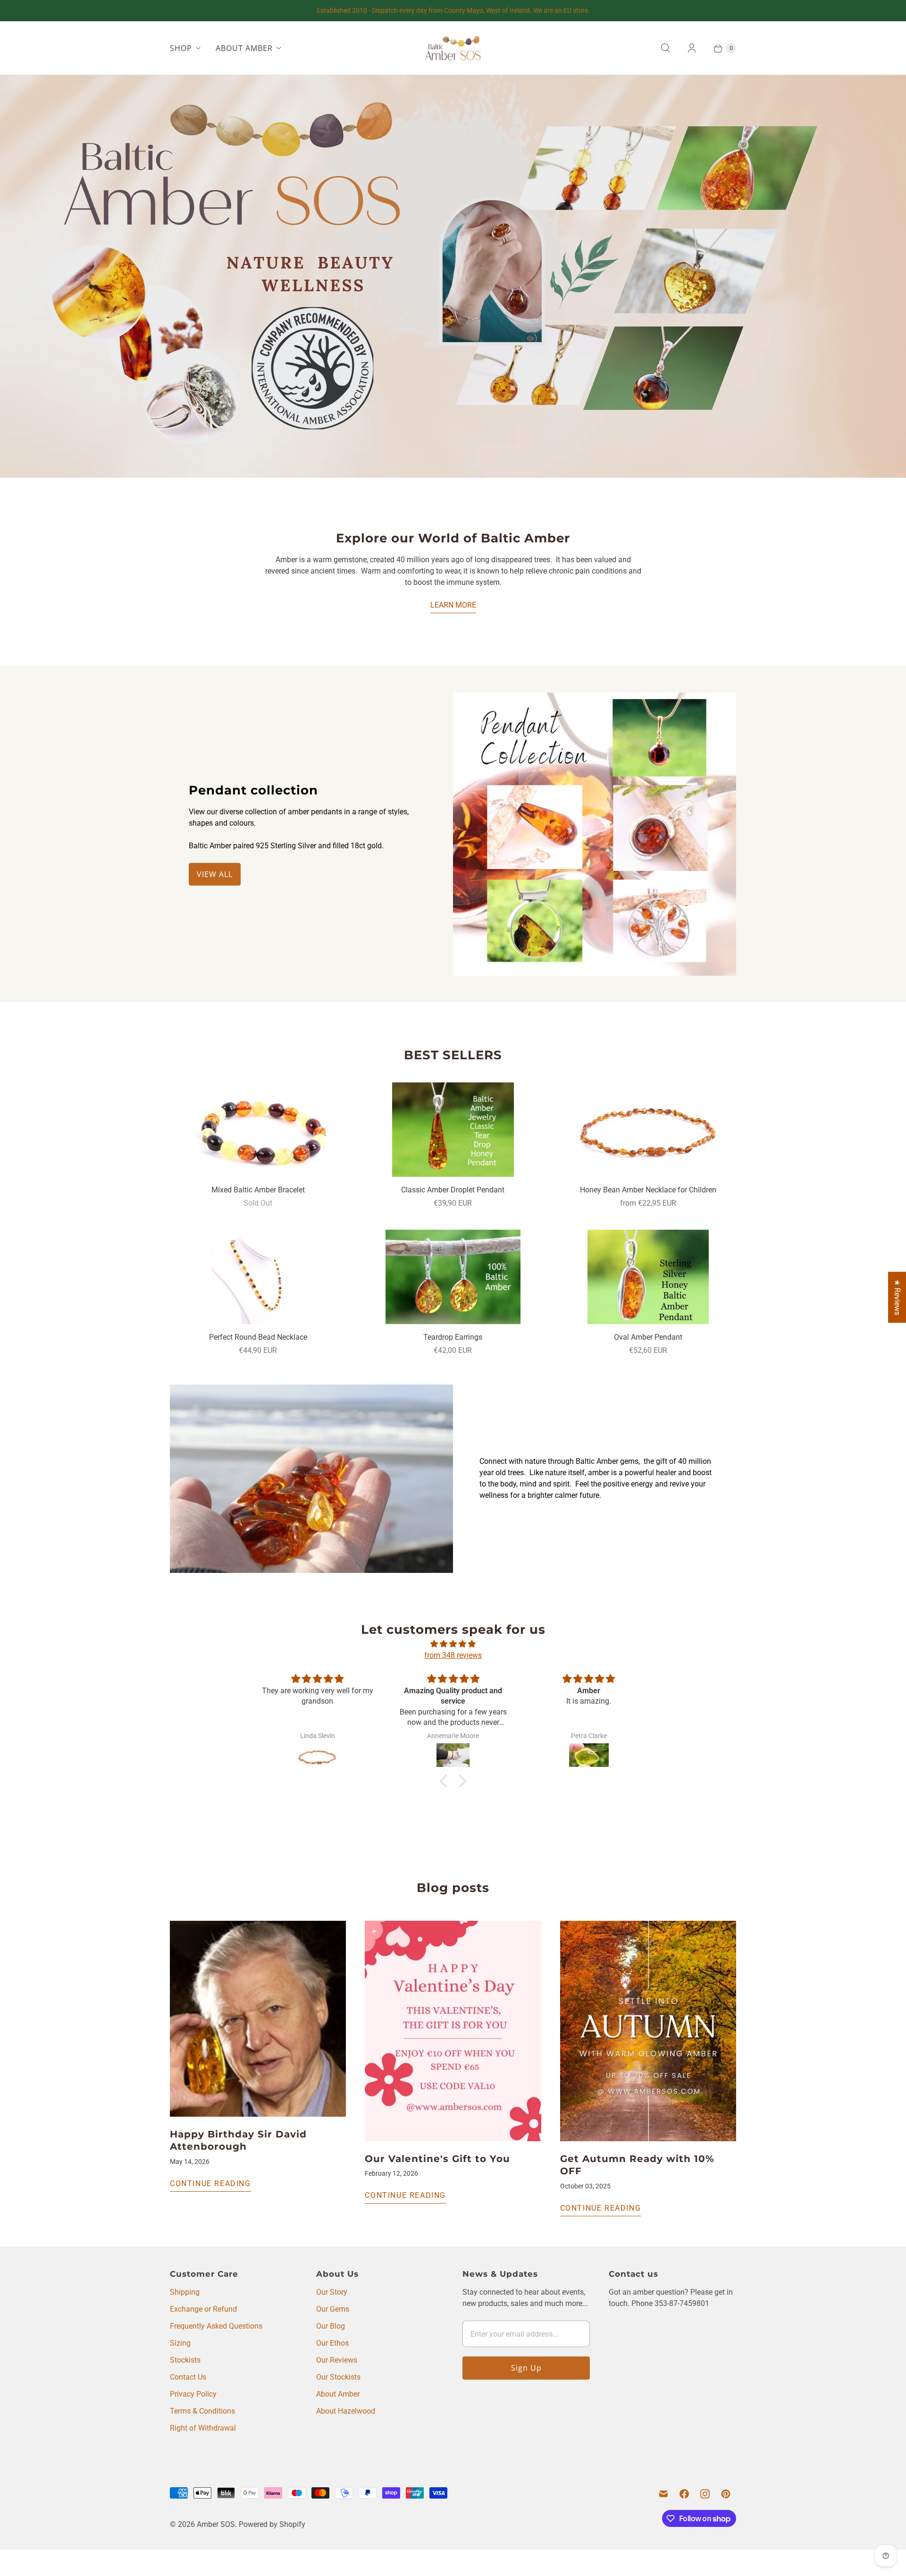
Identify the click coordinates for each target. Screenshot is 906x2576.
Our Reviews (337, 2360)
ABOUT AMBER (244, 48)
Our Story (332, 2292)
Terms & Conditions (202, 2411)
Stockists (185, 2360)
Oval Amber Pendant (648, 1337)
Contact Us (188, 2377)
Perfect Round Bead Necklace (258, 1337)
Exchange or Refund (203, 2309)
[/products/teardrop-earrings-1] (453, 1277)
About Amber (338, 2394)
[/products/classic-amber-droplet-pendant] (453, 1130)
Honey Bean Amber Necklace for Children (648, 1190)
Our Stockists (338, 2377)
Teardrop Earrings (453, 1337)
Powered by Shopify (272, 2524)
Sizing (180, 2343)
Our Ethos (332, 2343)
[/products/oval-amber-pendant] (648, 1277)
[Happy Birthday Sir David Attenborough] (258, 2019)
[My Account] (692, 48)
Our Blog (331, 2326)
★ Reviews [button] (897, 1297)
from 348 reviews (453, 1655)
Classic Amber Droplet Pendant (453, 1190)
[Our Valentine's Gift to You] (453, 2031)
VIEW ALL (215, 874)
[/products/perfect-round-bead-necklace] (258, 1277)
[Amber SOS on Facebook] (684, 2494)
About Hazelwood (346, 2411)
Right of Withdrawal (203, 2428)
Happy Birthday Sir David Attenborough (238, 2140)
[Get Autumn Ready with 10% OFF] (648, 2031)
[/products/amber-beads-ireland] (648, 1130)
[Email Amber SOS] (663, 2494)
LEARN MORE (453, 605)
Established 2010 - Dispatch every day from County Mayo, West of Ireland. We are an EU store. (453, 10)
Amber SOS (216, 2524)
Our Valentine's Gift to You (437, 2158)
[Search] (665, 48)
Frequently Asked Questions (216, 2326)
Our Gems (333, 2309)
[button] (446, 1781)
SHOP (181, 48)
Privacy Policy (193, 2394)
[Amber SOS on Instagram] (705, 2494)
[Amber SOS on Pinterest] (726, 2494)
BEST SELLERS (453, 1055)
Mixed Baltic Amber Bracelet (258, 1190)
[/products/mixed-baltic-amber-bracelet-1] (258, 1130)
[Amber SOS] (453, 48)
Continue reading (210, 2183)
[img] (453, 1644)
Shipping (185, 2292)
